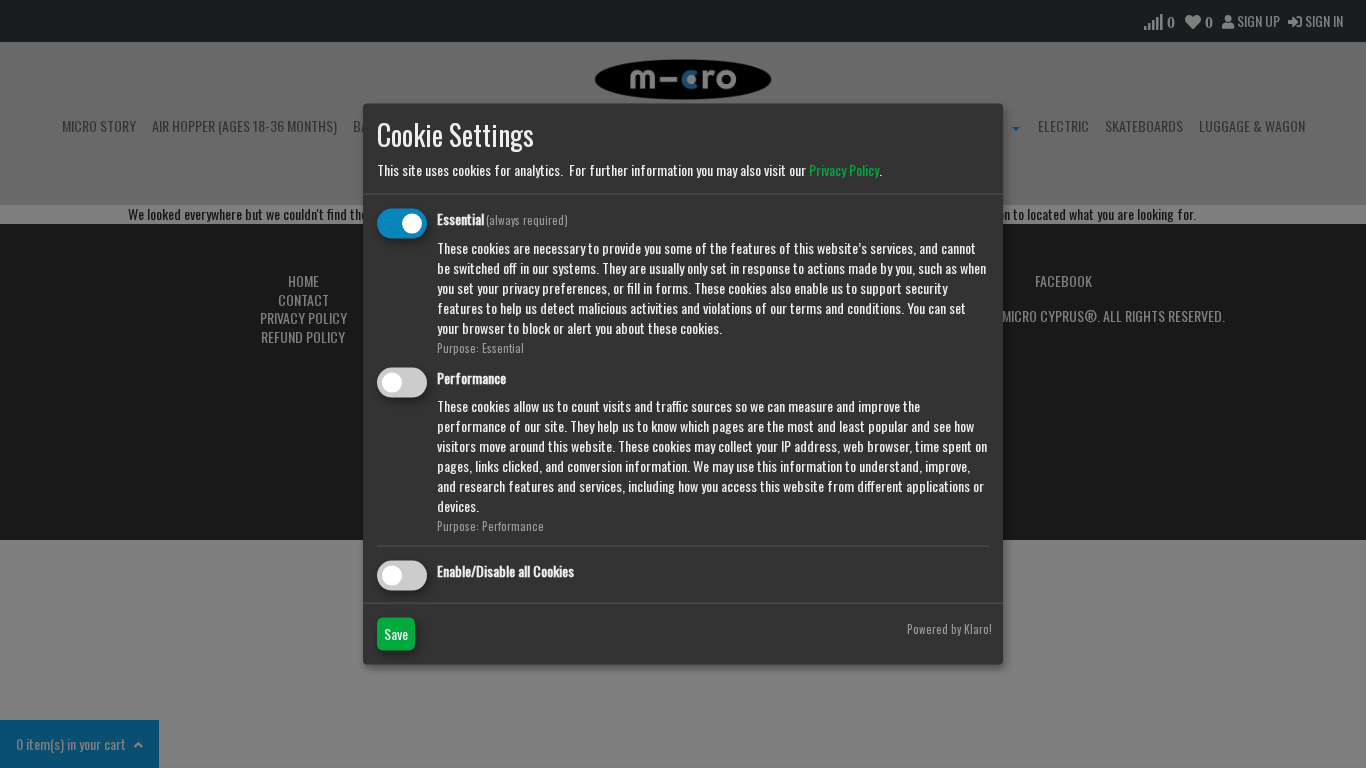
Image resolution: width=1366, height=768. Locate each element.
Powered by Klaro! (949, 628)
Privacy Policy (844, 169)
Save (396, 632)
